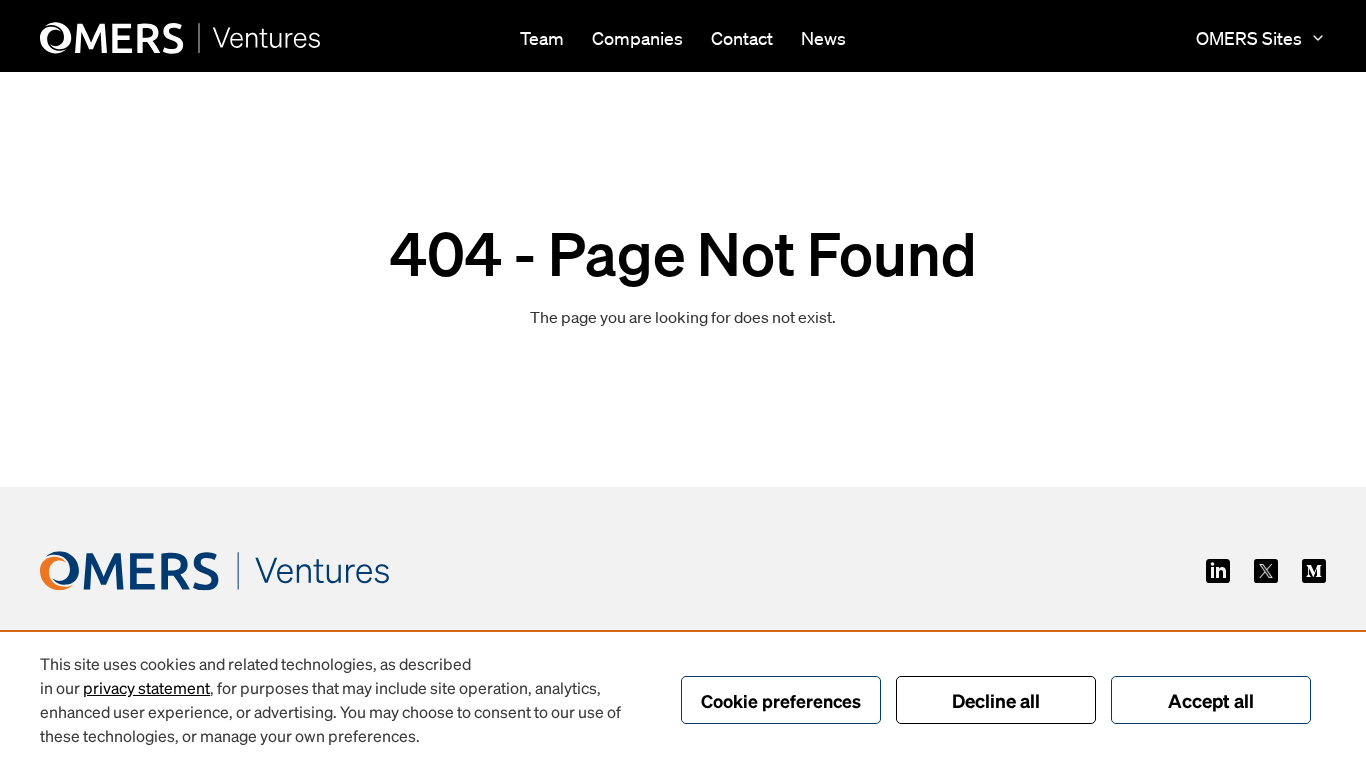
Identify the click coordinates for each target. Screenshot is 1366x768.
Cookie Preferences (781, 700)
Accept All (1211, 700)
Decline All (996, 700)
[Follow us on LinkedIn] (1218, 571)
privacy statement (146, 687)
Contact (742, 38)
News (823, 38)
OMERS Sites (1249, 38)
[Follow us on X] (1266, 571)
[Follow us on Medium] (1314, 571)
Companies (637, 38)
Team (542, 38)
